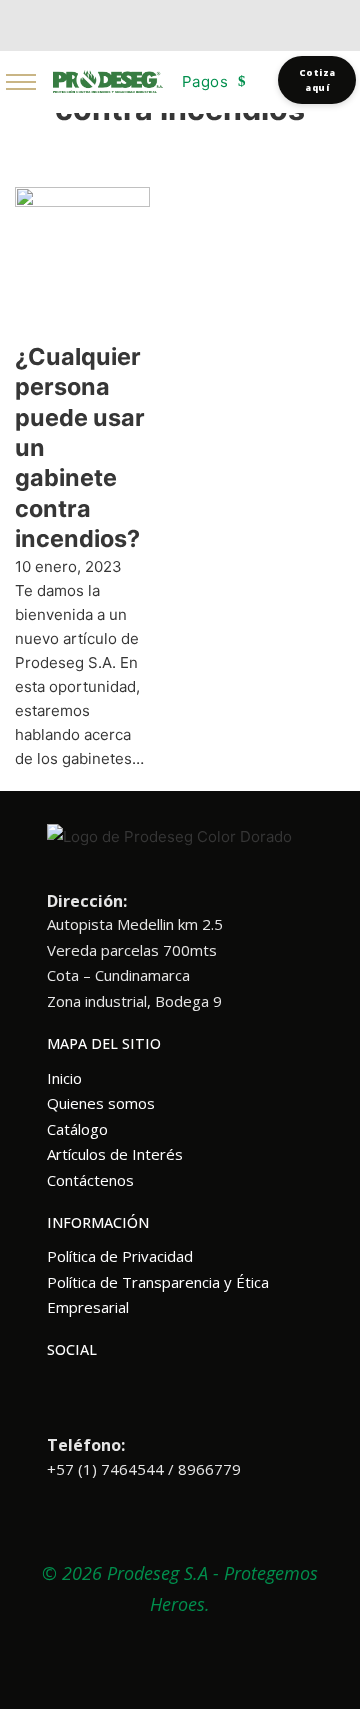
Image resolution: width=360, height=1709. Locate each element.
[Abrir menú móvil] (21, 82)
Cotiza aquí (317, 80)
